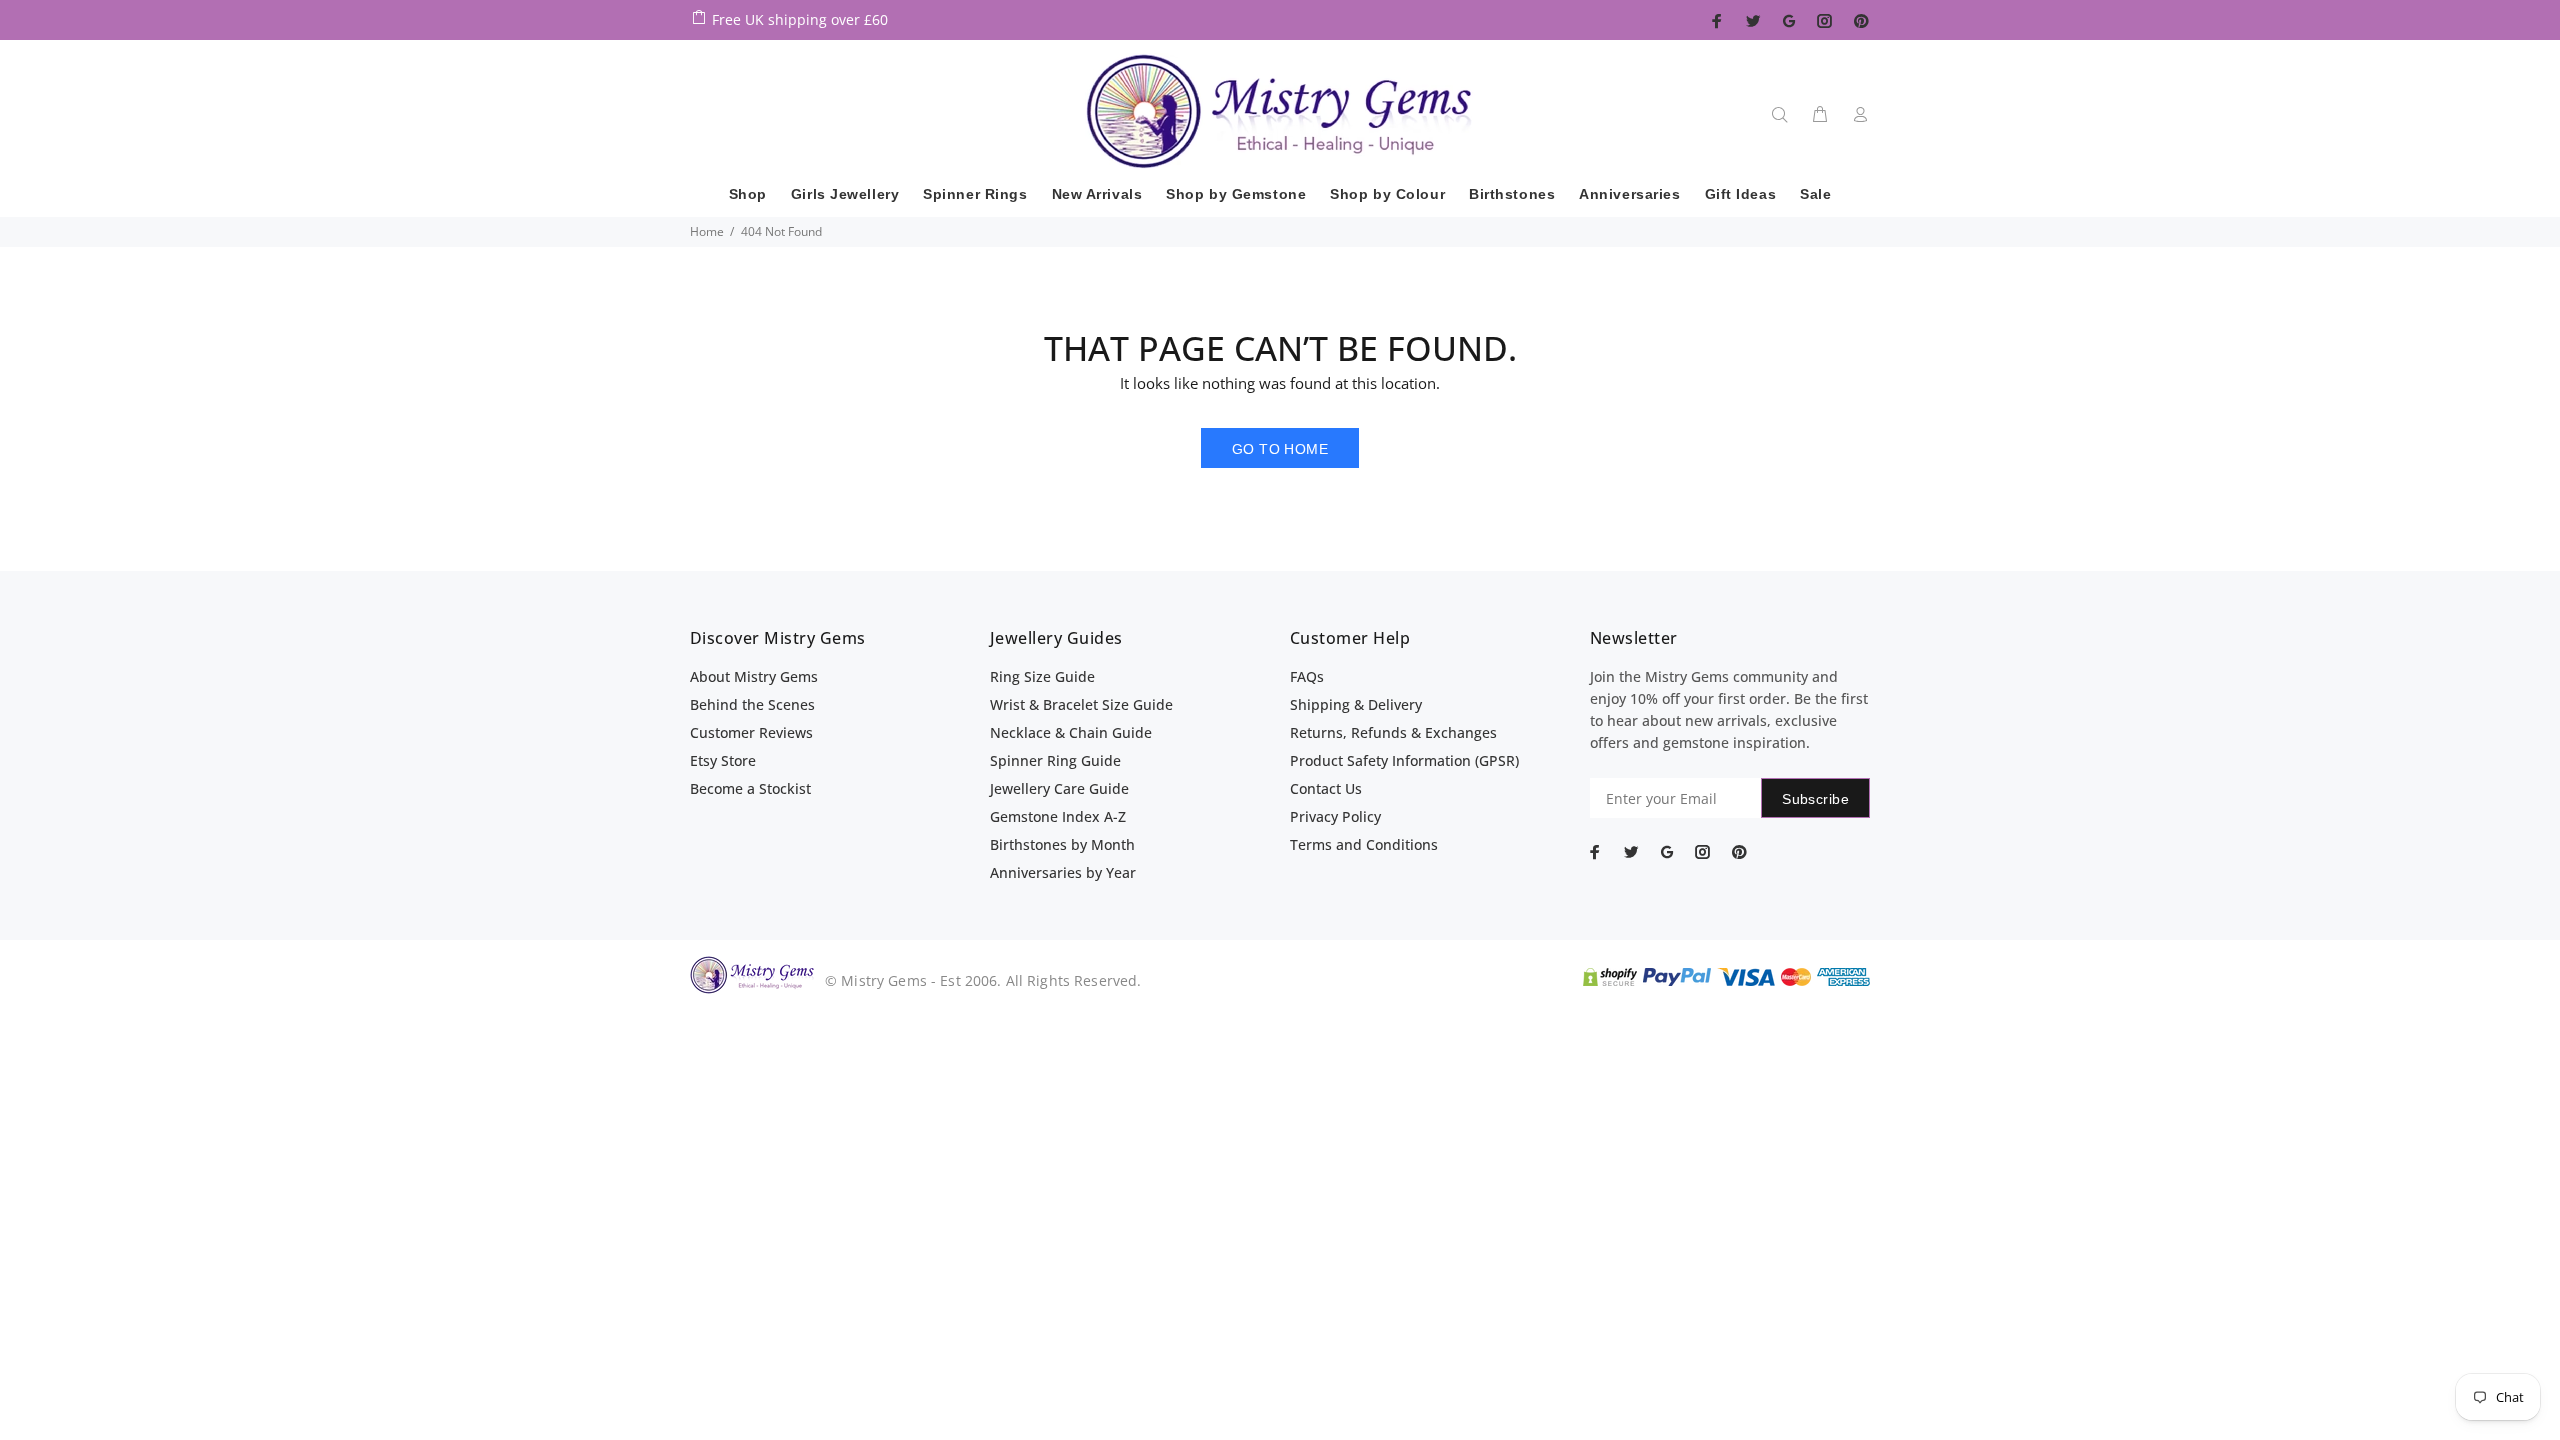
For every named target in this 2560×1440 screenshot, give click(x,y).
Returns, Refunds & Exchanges (1393, 732)
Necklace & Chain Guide (1071, 732)
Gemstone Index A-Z (1058, 816)
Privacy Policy (1335, 816)
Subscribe (1815, 799)
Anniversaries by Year (1063, 872)
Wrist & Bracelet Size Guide (1081, 704)
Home (707, 231)
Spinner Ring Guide (1055, 760)
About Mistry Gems (754, 676)
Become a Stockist (750, 788)
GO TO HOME (1280, 449)
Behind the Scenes (752, 704)
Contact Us (1326, 788)
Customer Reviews (751, 732)
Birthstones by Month (1062, 844)
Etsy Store (723, 760)
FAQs (1307, 676)
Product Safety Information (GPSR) (1404, 760)
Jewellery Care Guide (1059, 788)
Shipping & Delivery (1356, 704)
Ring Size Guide (1042, 676)
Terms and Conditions (1364, 844)
